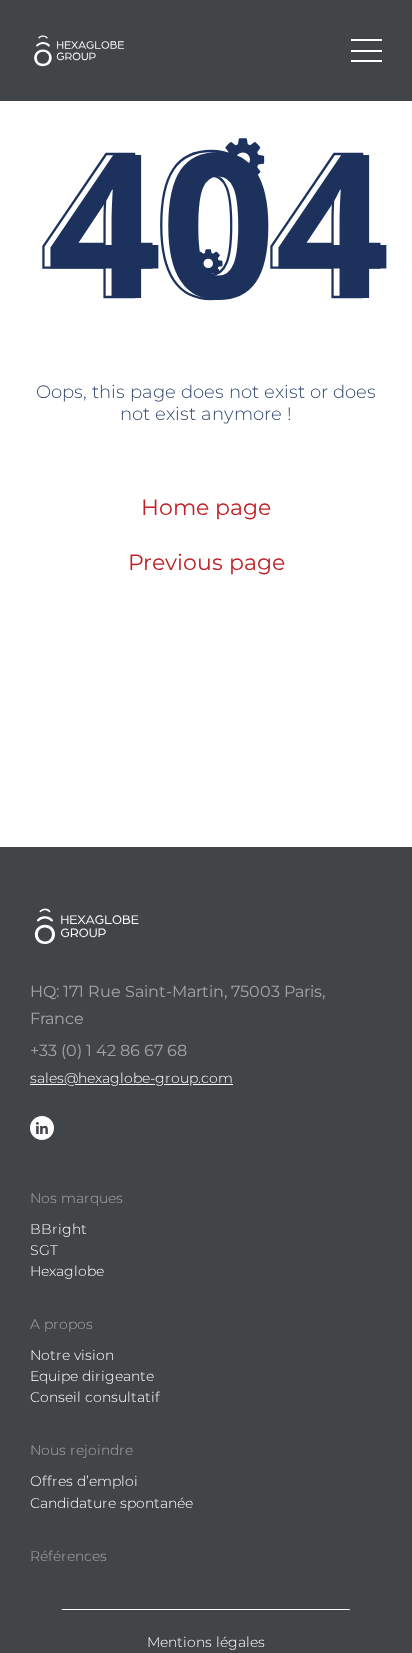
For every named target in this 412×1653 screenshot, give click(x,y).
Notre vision (72, 1355)
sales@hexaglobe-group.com (131, 1078)
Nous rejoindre (81, 1450)
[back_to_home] (85, 50)
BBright (58, 1229)
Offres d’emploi (84, 1481)
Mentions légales (206, 1642)
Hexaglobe (67, 1271)
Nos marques (76, 1198)
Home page (206, 507)
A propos (61, 1324)
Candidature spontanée (111, 1503)
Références (68, 1556)
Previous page (206, 562)
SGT (44, 1250)
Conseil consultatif (95, 1397)
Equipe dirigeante (92, 1376)
